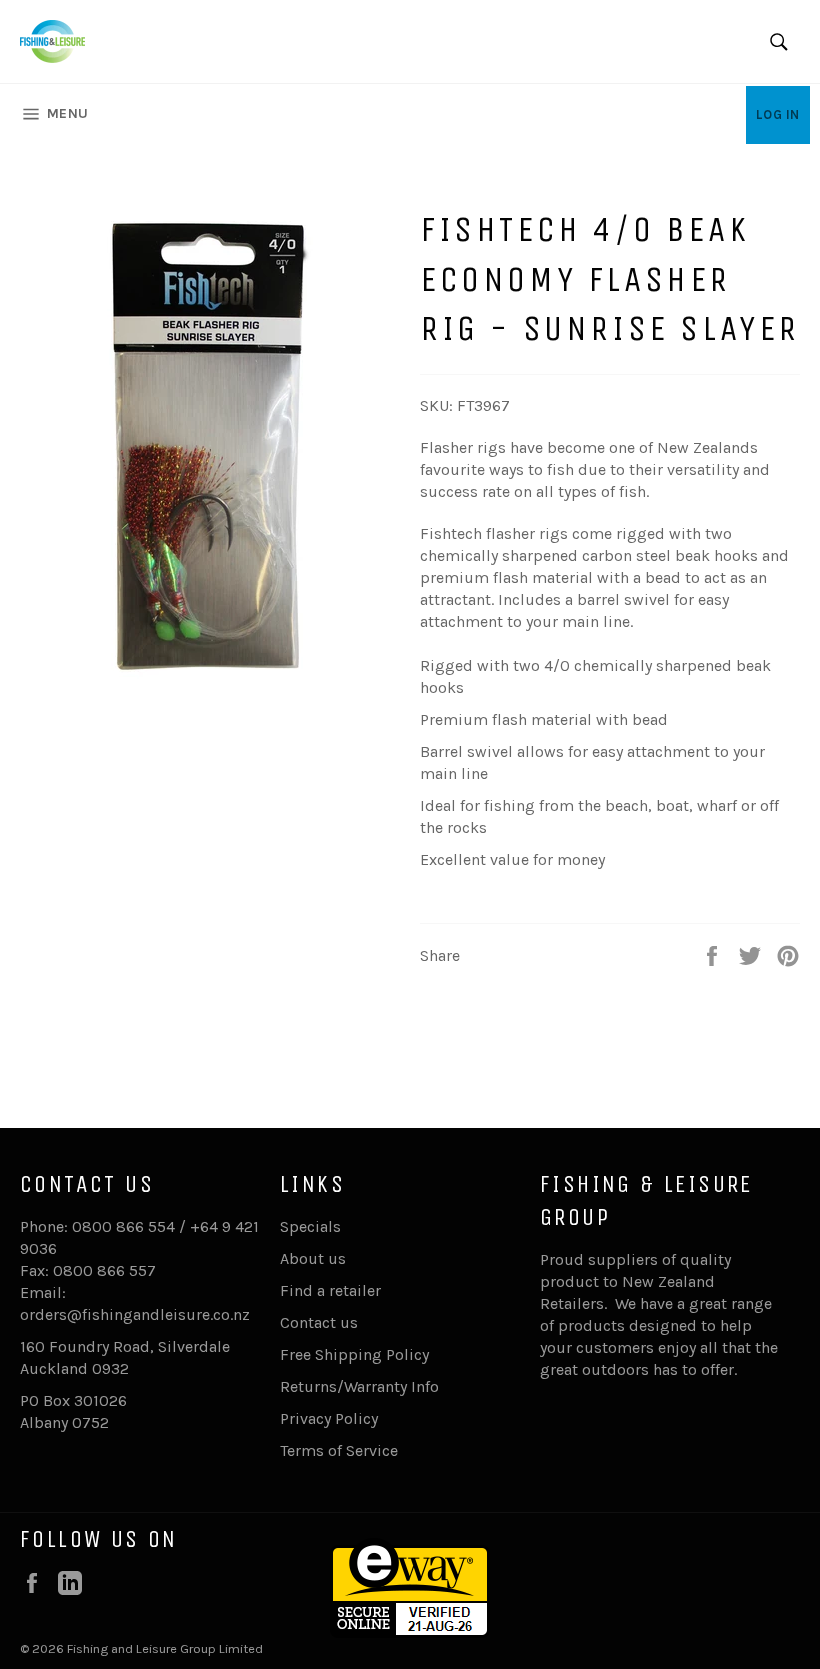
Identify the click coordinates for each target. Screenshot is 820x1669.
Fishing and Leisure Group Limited (165, 1648)
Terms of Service (339, 1450)
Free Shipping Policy (354, 1354)
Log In (778, 114)
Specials (310, 1226)
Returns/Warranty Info (359, 1386)
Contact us (319, 1322)
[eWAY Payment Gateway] (410, 1632)
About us (313, 1258)
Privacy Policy (329, 1418)
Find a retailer (330, 1290)
